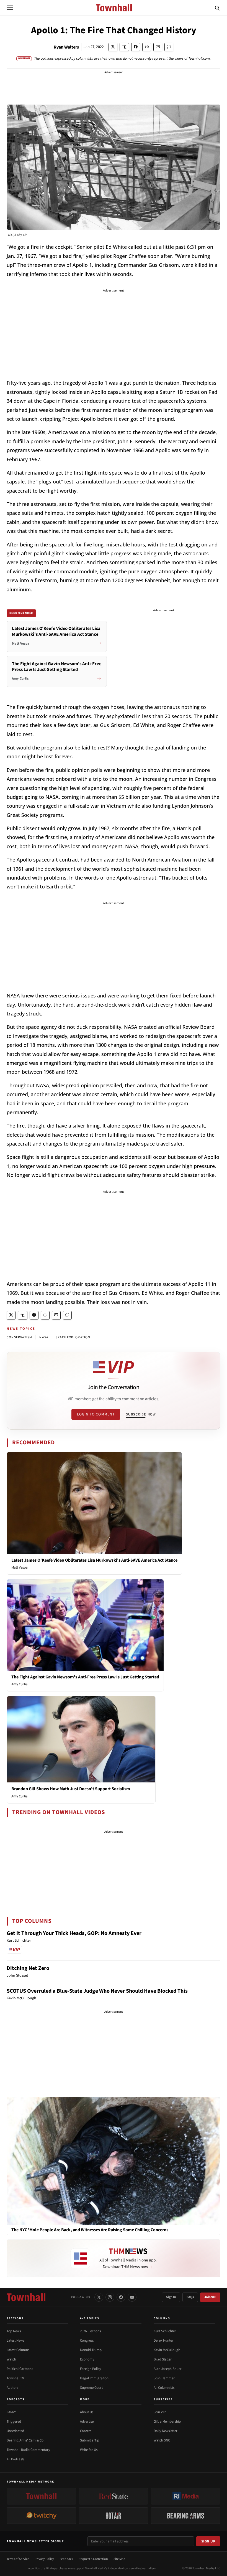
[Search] (217, 8)
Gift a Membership (167, 2422)
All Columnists (164, 2388)
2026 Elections (90, 2331)
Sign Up (208, 2541)
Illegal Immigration (94, 2378)
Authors (12, 2388)
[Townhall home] (26, 2297)
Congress (87, 2341)
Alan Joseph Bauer (168, 2369)
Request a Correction (93, 2559)
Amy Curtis (19, 1684)
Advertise (87, 2422)
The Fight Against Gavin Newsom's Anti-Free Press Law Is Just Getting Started (85, 1677)
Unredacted (15, 2431)
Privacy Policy (44, 2559)
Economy (87, 2359)
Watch (11, 2359)
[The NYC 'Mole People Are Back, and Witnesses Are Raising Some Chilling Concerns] (114, 2161)
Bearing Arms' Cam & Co (25, 2440)
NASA (44, 1337)
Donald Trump (91, 2350)
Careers (86, 2431)
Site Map (119, 2559)
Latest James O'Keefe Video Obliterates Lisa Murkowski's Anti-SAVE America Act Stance (94, 1560)
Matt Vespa (20, 1567)
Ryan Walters (66, 47)
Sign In (171, 2297)
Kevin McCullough (167, 2350)
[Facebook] (121, 2297)
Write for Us (89, 2450)
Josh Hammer (164, 2378)
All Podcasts (16, 2459)
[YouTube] (132, 2297)
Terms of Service (18, 2559)
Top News (14, 2331)
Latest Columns (18, 2350)
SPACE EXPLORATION (73, 1337)
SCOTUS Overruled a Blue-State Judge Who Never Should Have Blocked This (97, 1991)
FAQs (190, 2297)
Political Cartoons (20, 2369)
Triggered (14, 2422)
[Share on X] (113, 47)
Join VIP (210, 2297)
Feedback (66, 2559)
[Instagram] (110, 2297)
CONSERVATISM (19, 1337)
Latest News (15, 2341)
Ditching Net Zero (28, 1968)
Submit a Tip (90, 2440)
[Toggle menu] (10, 8)
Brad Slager (163, 2359)
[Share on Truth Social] (124, 47)
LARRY (11, 2412)
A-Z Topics (90, 2318)
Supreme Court (91, 2388)
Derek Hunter (163, 2341)
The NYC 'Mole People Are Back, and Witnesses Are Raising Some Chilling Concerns (90, 2230)
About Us (87, 2412)
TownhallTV (15, 2378)
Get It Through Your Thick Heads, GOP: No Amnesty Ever (74, 1933)
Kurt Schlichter (165, 2331)
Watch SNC (162, 2440)
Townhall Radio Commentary (28, 2450)
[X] (99, 2297)
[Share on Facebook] (136, 47)
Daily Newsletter (166, 2431)
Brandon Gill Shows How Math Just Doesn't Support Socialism (71, 1789)
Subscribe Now (141, 1414)
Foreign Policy (91, 2369)
